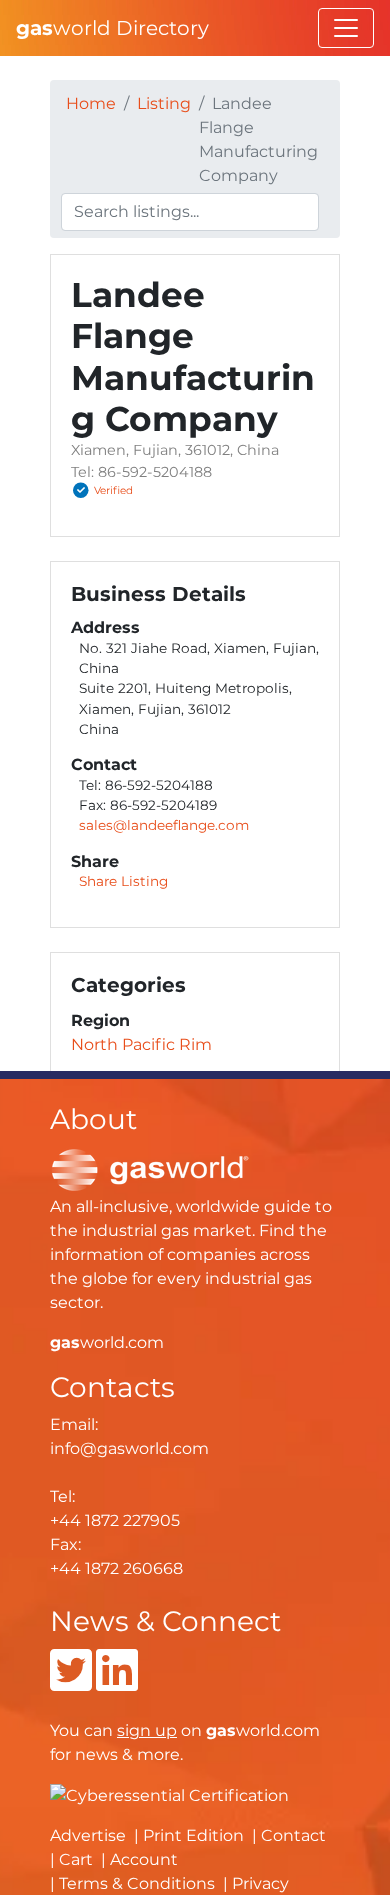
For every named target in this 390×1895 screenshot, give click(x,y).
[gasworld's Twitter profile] (71, 1682)
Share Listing (123, 881)
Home (91, 103)
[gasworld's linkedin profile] (117, 1682)
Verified (113, 491)
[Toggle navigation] (346, 28)
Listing (164, 103)
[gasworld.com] (150, 1168)
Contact (293, 1835)
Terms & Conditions (137, 1883)
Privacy (260, 1883)
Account (144, 1859)
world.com (107, 1342)
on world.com (218, 1730)
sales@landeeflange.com (164, 825)
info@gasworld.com (129, 1448)
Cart (76, 1859)
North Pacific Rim (141, 1044)
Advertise (88, 1835)
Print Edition (193, 1835)
